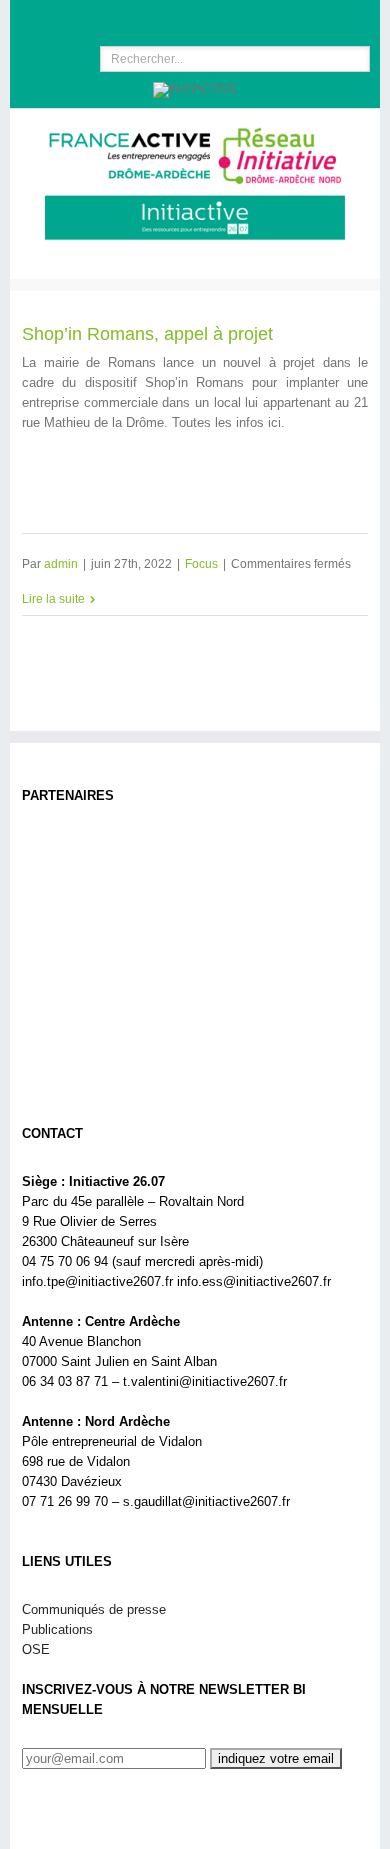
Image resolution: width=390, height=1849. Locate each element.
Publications (57, 1629)
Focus (201, 564)
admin (61, 564)
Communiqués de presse (94, 1609)
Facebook (153, 18)
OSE (36, 1649)
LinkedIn (188, 16)
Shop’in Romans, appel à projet (147, 334)
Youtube (229, 22)
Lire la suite (53, 599)
